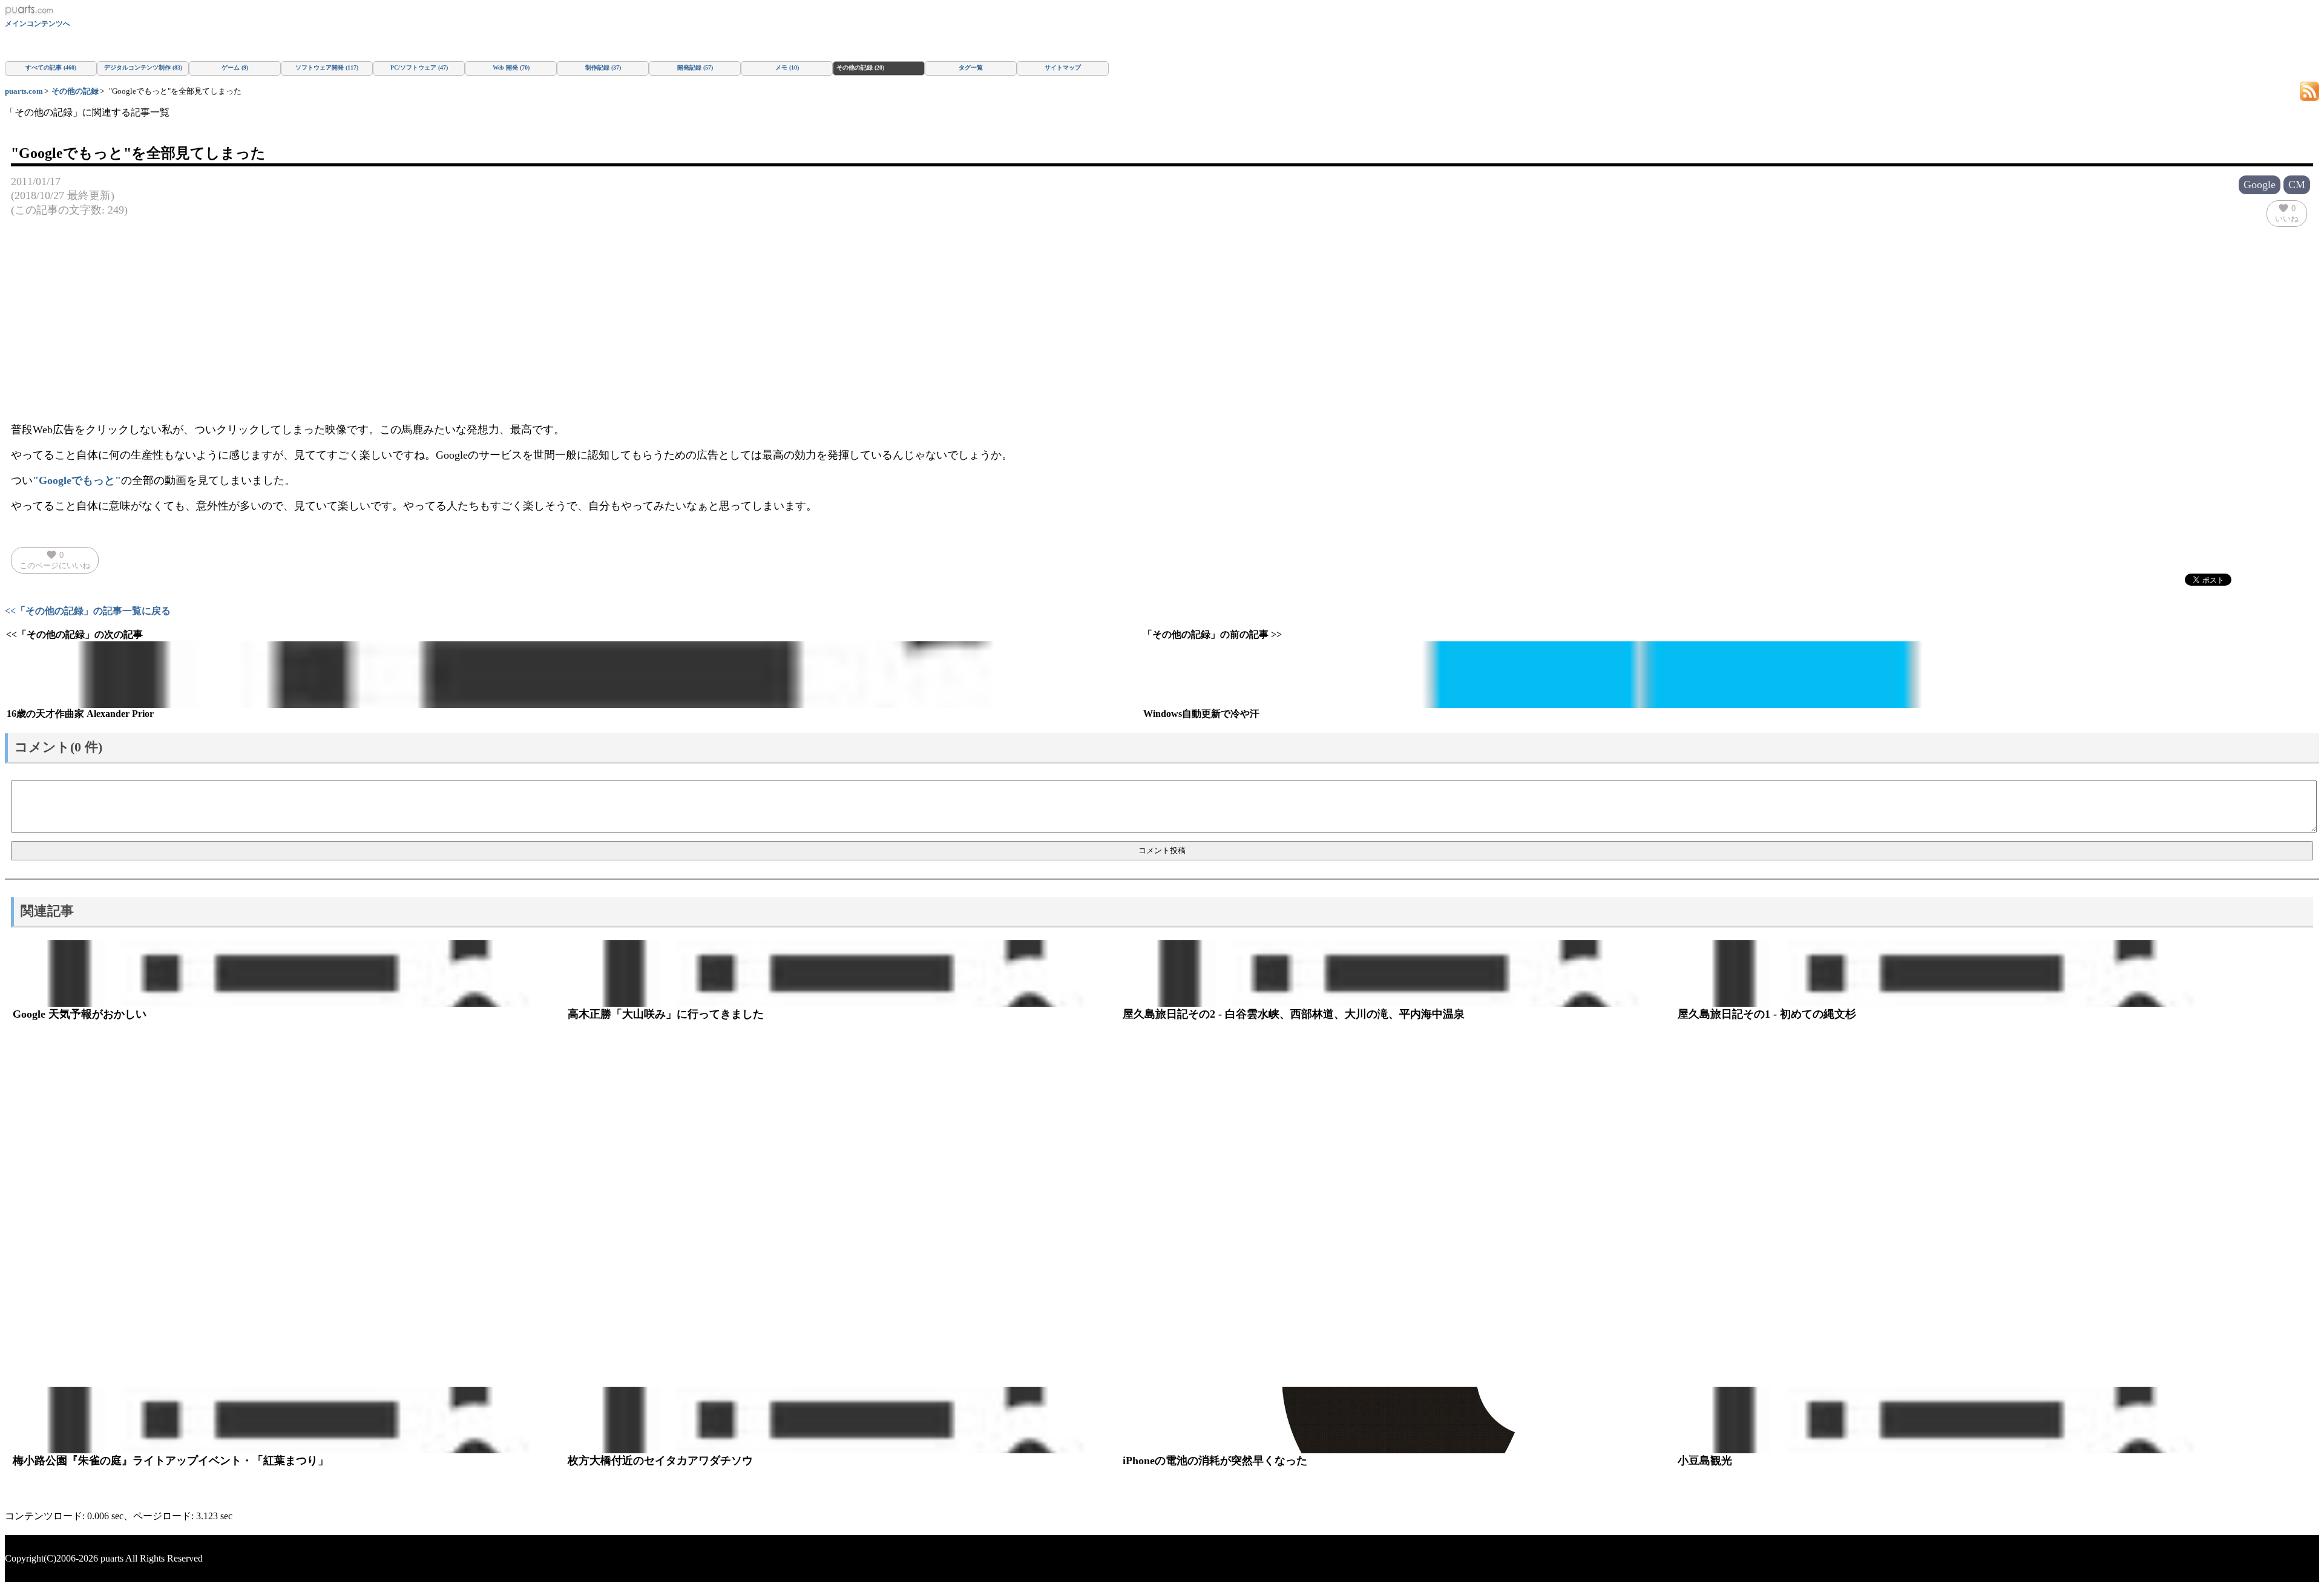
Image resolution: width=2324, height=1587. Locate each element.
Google (2260, 185)
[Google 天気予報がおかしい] (288, 973)
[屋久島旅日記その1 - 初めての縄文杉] (1953, 973)
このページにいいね (55, 560)
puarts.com (24, 91)
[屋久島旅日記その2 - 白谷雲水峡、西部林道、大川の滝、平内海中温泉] (1398, 973)
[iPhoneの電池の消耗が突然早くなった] (1398, 1420)
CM (2297, 185)
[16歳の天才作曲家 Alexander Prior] (573, 675)
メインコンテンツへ (38, 24)
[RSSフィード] (2309, 90)
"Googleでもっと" (77, 480)
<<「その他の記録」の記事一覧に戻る (88, 611)
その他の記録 (75, 91)
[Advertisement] (374, 1204)
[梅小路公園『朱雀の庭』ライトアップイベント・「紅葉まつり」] (288, 1420)
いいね (2287, 213)
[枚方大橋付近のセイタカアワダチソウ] (843, 1420)
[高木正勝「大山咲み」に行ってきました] (843, 973)
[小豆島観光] (1953, 1420)
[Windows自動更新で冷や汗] (1710, 675)
